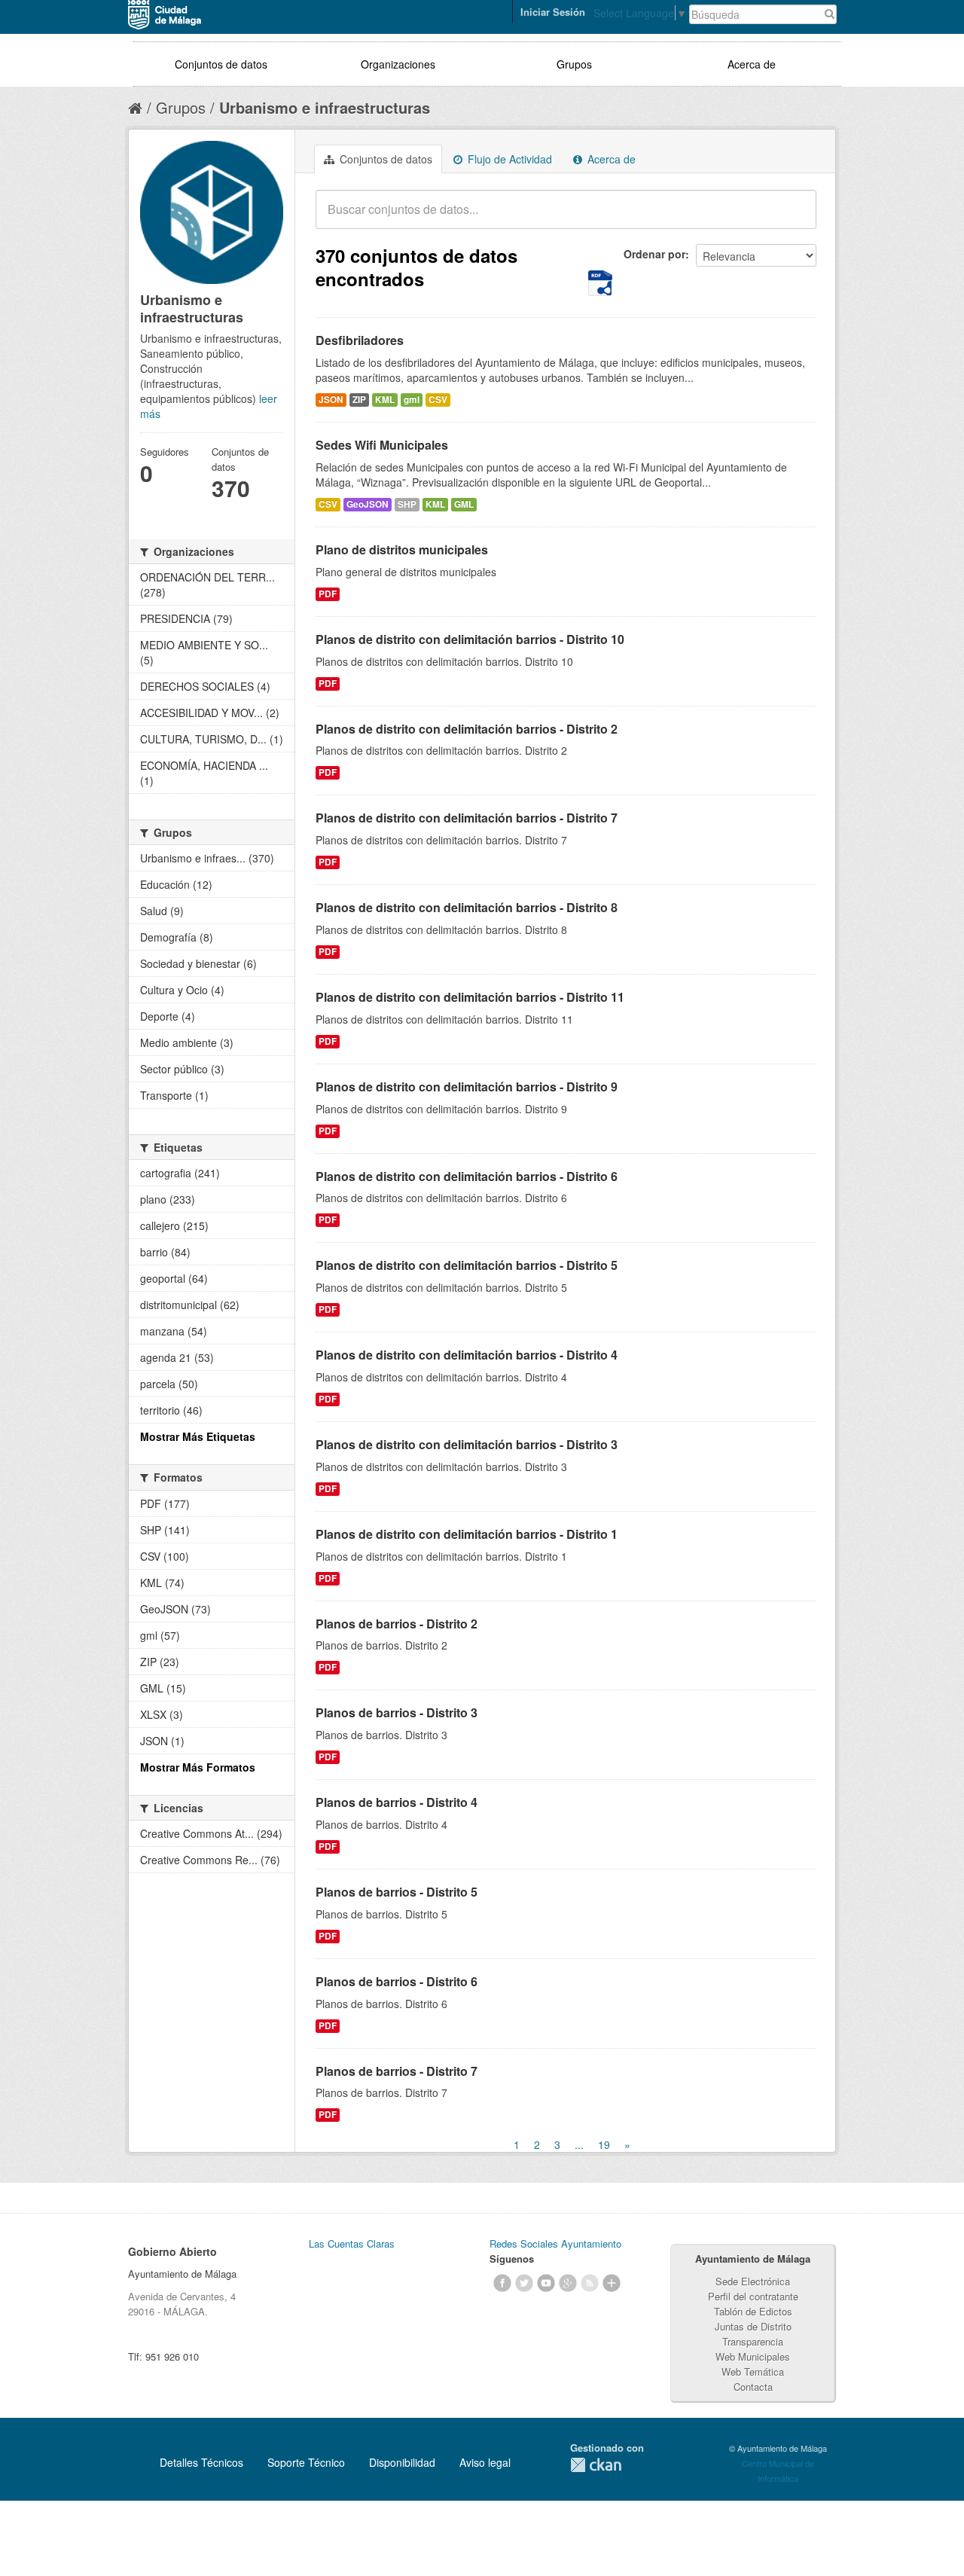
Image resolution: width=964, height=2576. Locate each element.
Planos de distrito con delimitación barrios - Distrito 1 (467, 1534)
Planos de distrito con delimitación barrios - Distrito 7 (467, 818)
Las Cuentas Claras (352, 2243)
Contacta (753, 2387)
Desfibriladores (360, 340)
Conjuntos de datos (221, 64)
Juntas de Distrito (753, 2326)
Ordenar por (654, 254)
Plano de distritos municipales (402, 549)
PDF (328, 594)
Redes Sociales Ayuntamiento (555, 2243)
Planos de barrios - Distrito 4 (397, 1802)
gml (412, 400)
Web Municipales (753, 2356)
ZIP (359, 400)
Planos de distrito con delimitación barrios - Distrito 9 (467, 1087)
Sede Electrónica (753, 2281)
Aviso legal (485, 2462)
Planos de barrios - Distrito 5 (397, 1892)
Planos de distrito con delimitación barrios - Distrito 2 (467, 729)
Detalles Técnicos (201, 2462)
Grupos (574, 64)
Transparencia (753, 2341)
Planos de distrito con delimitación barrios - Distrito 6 (467, 1176)
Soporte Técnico (306, 2462)
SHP (407, 504)
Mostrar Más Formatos (198, 1767)
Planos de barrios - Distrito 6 (397, 1981)
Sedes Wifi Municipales (382, 445)
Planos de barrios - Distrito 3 (397, 1712)
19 (604, 2144)
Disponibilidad (402, 2462)
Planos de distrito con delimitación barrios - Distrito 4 (467, 1355)
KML (385, 400)
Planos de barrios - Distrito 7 (397, 2071)
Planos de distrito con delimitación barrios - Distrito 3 (467, 1444)
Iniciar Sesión (553, 12)
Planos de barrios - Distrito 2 (397, 1624)
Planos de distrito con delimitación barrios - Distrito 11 (470, 997)
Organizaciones (398, 64)
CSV (438, 400)
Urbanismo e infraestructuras (325, 107)
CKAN (596, 2465)
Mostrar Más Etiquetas (198, 1436)
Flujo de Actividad (508, 159)
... (579, 2144)
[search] (795, 218)
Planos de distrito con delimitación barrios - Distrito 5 (467, 1265)
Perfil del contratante (753, 2296)
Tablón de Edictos (753, 2311)
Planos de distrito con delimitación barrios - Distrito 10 (470, 639)
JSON (331, 400)
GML (464, 504)
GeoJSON (368, 504)
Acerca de (752, 64)
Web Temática (753, 2372)
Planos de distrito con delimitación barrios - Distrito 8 (467, 907)
